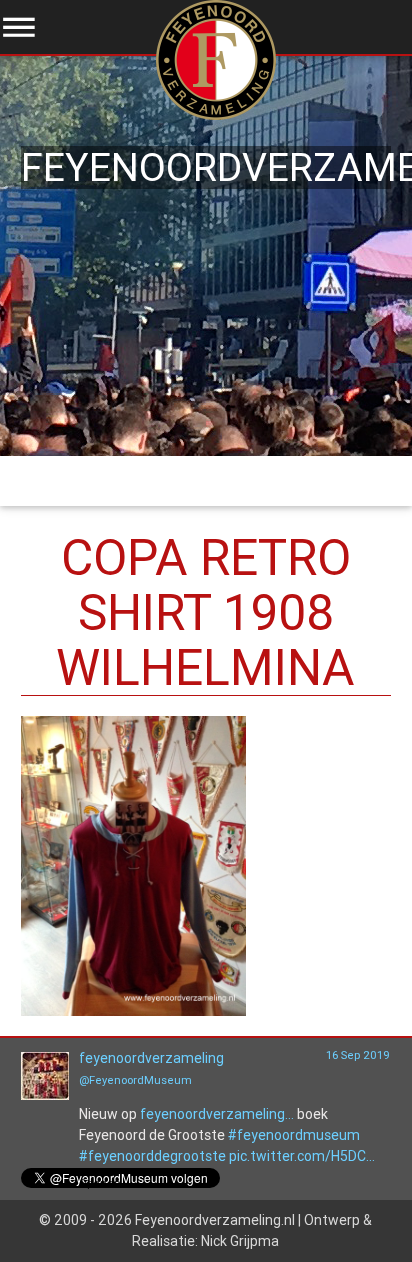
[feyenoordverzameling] (45, 1095)
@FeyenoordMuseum (135, 1080)
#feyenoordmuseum (294, 1135)
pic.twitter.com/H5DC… (302, 1156)
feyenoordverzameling (151, 1058)
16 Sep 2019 (358, 1055)
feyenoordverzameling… (217, 1114)
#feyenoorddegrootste (152, 1156)
